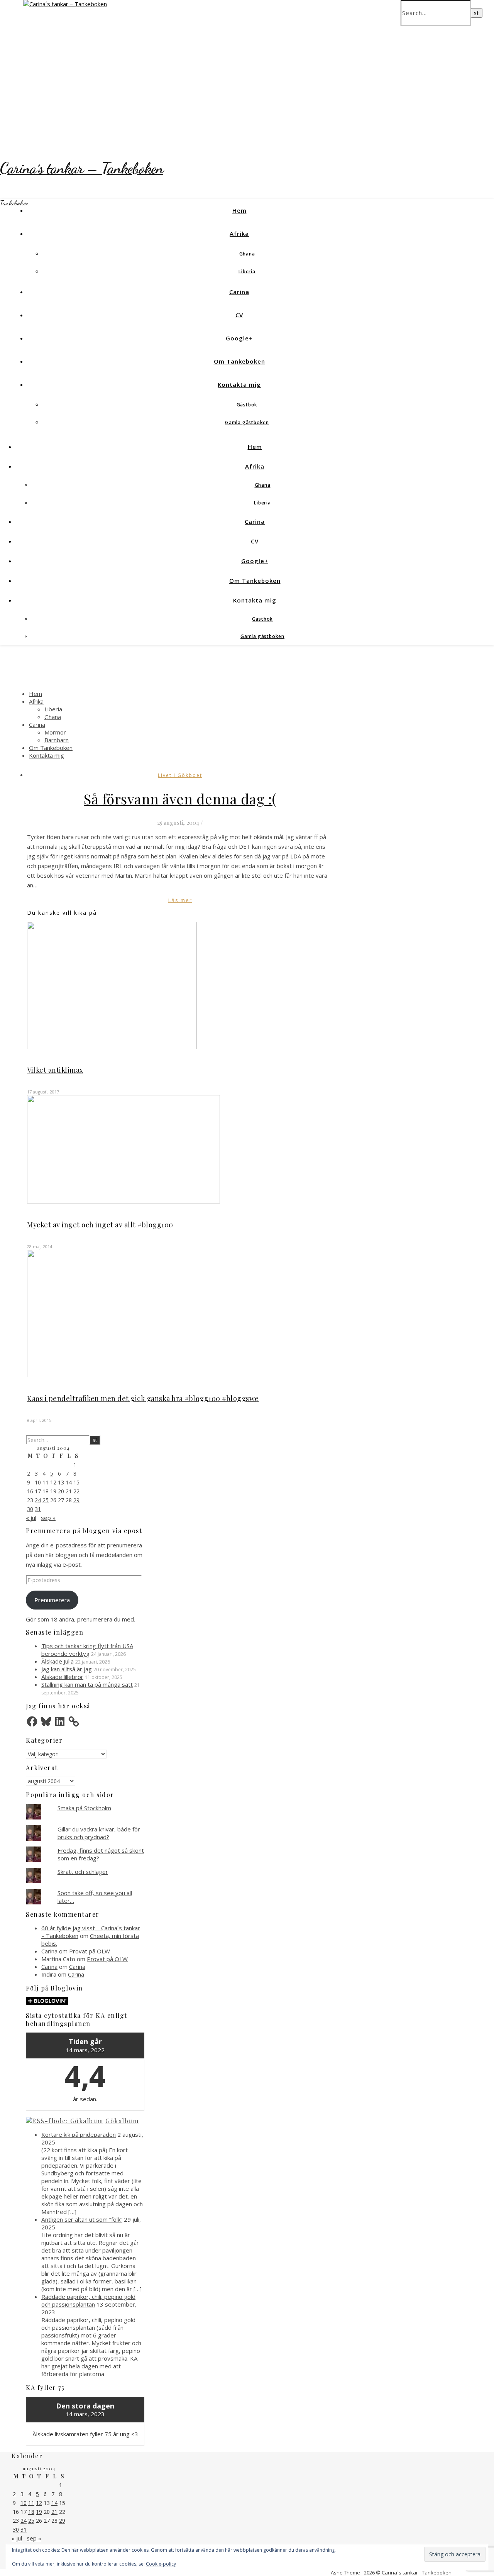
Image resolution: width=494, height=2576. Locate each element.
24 (38, 1500)
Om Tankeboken (239, 361)
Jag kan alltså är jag (67, 1669)
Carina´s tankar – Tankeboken (82, 168)
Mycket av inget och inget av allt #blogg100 (100, 1225)
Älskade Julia (58, 1661)
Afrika (239, 234)
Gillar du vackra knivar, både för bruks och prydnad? (99, 1833)
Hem (239, 210)
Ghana (247, 254)
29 (76, 1500)
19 (53, 1491)
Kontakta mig (239, 384)
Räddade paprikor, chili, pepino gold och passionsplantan (88, 2300)
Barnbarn (57, 740)
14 (69, 1482)
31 (38, 1509)
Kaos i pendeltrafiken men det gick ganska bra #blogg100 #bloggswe (143, 1398)
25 (46, 1500)
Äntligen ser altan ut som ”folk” (82, 2219)
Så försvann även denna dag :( (180, 799)
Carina (239, 292)
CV (239, 315)
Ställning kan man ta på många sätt (87, 1684)
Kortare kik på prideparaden (79, 2134)
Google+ (239, 338)
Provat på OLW (90, 1951)
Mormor (55, 732)
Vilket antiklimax (55, 1070)
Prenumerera (52, 1600)
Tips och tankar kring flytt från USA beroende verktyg (87, 1650)
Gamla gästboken (247, 422)
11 (46, 1482)
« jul (31, 1518)
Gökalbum (122, 2121)
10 (38, 1482)
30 (30, 1509)
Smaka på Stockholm (84, 1808)
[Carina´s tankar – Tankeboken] (65, 4)
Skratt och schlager (83, 1872)
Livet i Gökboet (180, 775)
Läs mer (180, 900)
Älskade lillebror (62, 1677)
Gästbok (247, 405)
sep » (48, 1518)
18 (46, 1491)
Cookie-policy (161, 2564)
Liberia (247, 272)
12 (53, 1482)
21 (69, 1491)
